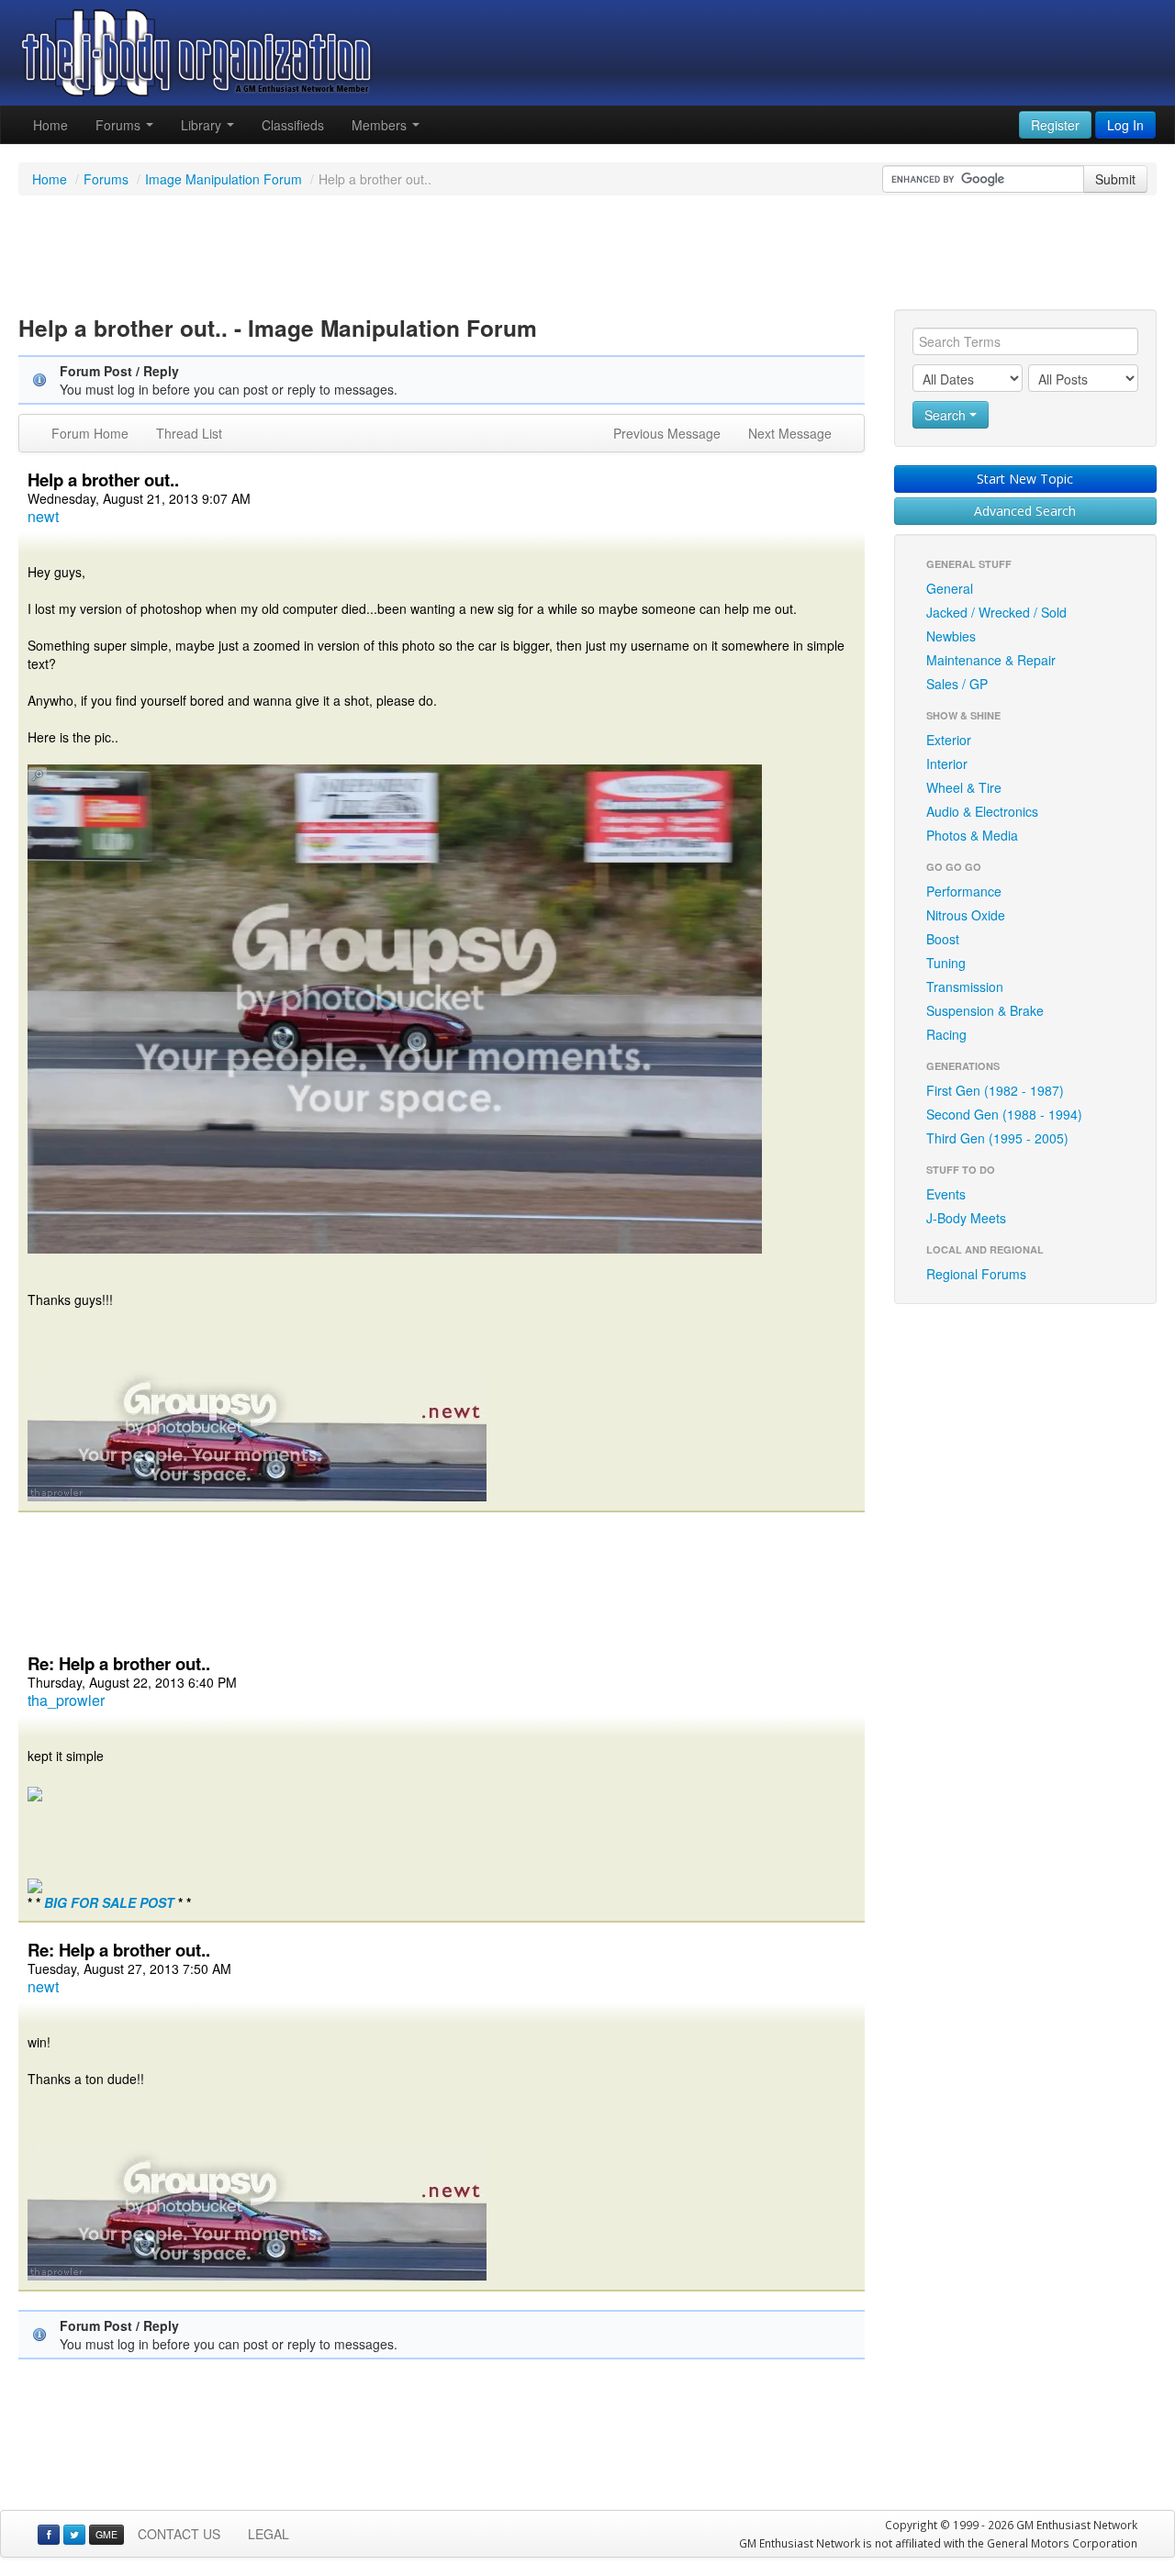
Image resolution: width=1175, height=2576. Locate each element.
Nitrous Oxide (966, 915)
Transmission (965, 987)
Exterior (949, 740)
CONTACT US (179, 2534)
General (950, 588)
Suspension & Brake (985, 1010)
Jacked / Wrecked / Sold (996, 612)
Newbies (951, 636)
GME (106, 2534)
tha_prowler (66, 1700)
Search (947, 415)
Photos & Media (972, 835)
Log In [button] (1125, 125)
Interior (947, 764)
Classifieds (293, 125)
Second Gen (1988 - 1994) (1004, 1114)
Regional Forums (976, 1274)
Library (203, 125)
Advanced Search (1025, 511)
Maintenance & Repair (991, 660)
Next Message (790, 433)
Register (1055, 125)
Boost (943, 939)
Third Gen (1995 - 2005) (997, 1138)
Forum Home (90, 433)
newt (43, 516)
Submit (1115, 179)
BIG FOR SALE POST (109, 1902)
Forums (120, 125)
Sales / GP (957, 684)
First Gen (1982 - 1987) (995, 1090)
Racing (946, 1034)
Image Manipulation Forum (224, 179)
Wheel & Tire (964, 787)
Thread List (189, 433)
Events (946, 1194)
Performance (964, 891)
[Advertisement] (587, 255)
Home (50, 125)
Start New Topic (1025, 479)
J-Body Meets (966, 1218)
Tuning (946, 963)
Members (381, 125)
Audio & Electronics (982, 811)
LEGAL (269, 2534)
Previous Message (667, 433)
